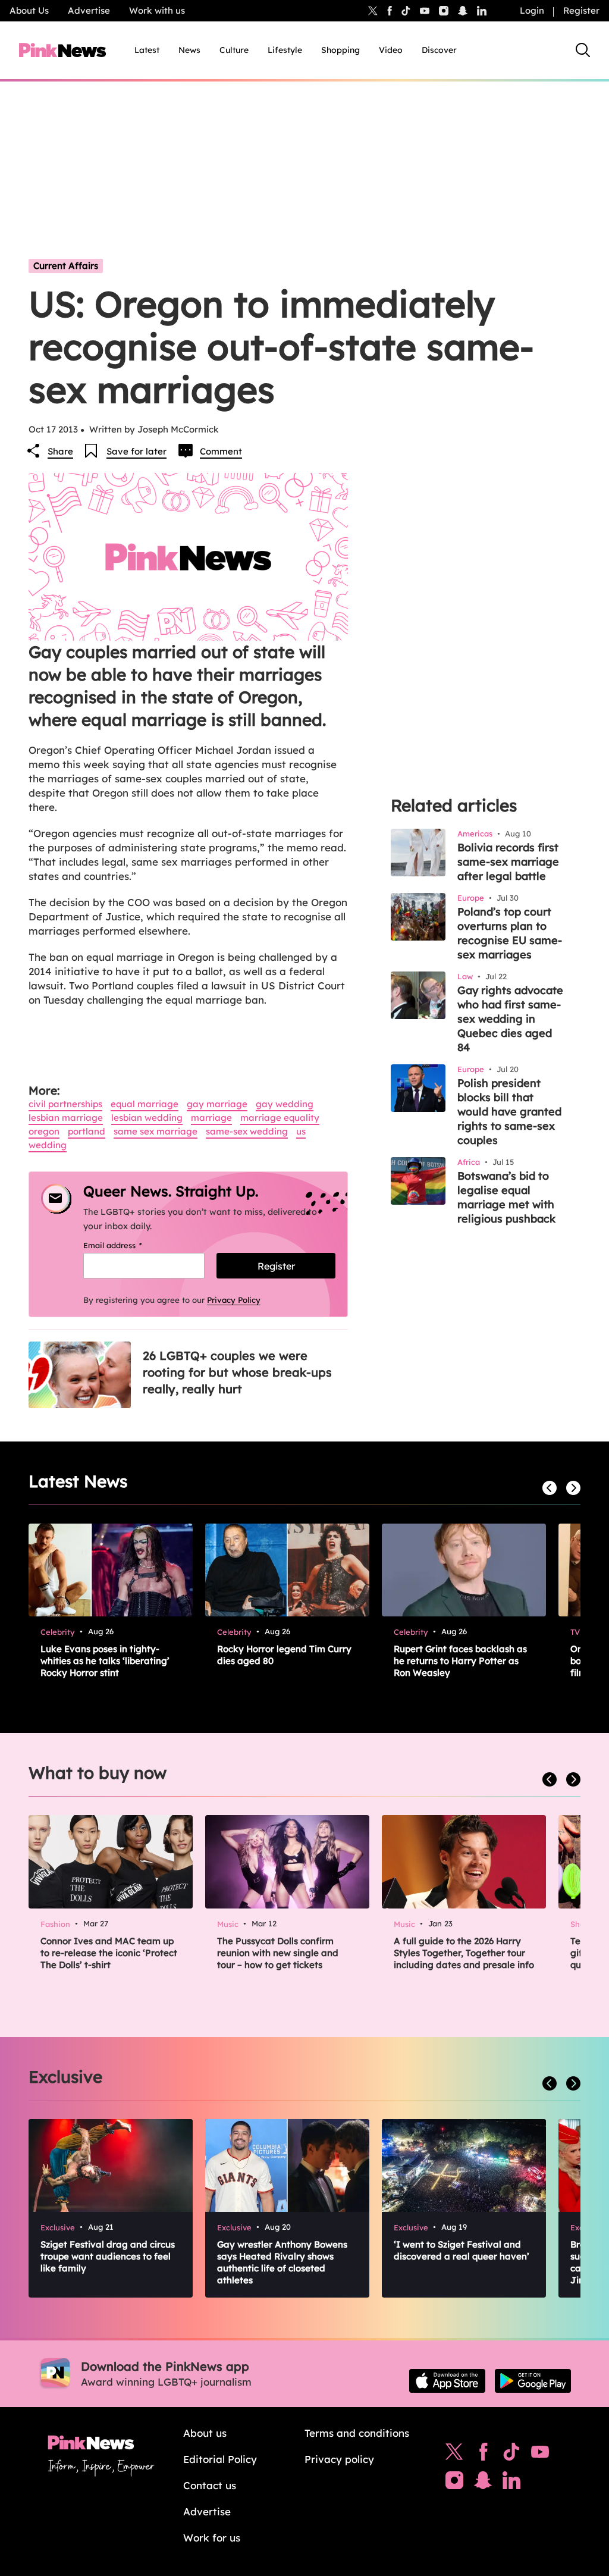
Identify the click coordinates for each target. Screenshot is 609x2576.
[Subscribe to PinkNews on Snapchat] (483, 2483)
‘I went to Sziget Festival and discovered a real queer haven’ (462, 2250)
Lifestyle (285, 50)
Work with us (157, 10)
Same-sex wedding (247, 1131)
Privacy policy (339, 2459)
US (301, 1131)
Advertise (89, 10)
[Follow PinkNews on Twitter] (454, 2455)
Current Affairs (66, 266)
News (189, 50)
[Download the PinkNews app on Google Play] (533, 2381)
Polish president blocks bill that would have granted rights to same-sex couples (509, 1112)
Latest (147, 50)
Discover (439, 50)
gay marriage (217, 1104)
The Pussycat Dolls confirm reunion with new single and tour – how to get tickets (278, 1953)
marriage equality (280, 1118)
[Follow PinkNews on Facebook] (483, 2455)
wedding (48, 1145)
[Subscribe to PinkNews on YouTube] (540, 2455)
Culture (234, 50)
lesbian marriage (66, 1118)
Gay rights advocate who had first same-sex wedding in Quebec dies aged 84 (510, 1019)
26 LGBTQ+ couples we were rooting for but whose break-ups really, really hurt (237, 1372)
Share (60, 451)
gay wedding (285, 1104)
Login (532, 10)
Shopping (340, 50)
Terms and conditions (357, 2433)
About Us (29, 10)
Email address (128, 1245)
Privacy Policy (234, 1300)
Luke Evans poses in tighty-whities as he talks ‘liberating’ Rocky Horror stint (105, 1661)
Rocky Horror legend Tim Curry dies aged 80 (284, 1655)
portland (87, 1131)
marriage (211, 1118)
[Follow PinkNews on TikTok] (511, 2455)
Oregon (44, 1131)
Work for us (212, 2538)
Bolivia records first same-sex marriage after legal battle (508, 862)
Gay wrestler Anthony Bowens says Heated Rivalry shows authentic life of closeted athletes (282, 2262)
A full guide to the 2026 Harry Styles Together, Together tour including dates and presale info (464, 1953)
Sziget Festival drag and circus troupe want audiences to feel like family (108, 2256)
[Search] (583, 50)
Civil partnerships (65, 1104)
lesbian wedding (147, 1118)
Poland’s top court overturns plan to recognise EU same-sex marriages (510, 933)
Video (391, 50)
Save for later (136, 451)
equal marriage (145, 1104)
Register (581, 10)
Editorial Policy (220, 2459)
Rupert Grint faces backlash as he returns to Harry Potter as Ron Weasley (460, 1661)
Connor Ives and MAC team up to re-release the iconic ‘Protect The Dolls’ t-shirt (109, 1953)
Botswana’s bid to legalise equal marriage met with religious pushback (506, 1197)
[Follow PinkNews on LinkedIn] (482, 11)
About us (205, 2433)
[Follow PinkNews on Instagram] (454, 2483)
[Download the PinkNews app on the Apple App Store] (447, 2381)
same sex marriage (156, 1131)
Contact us (210, 2485)
